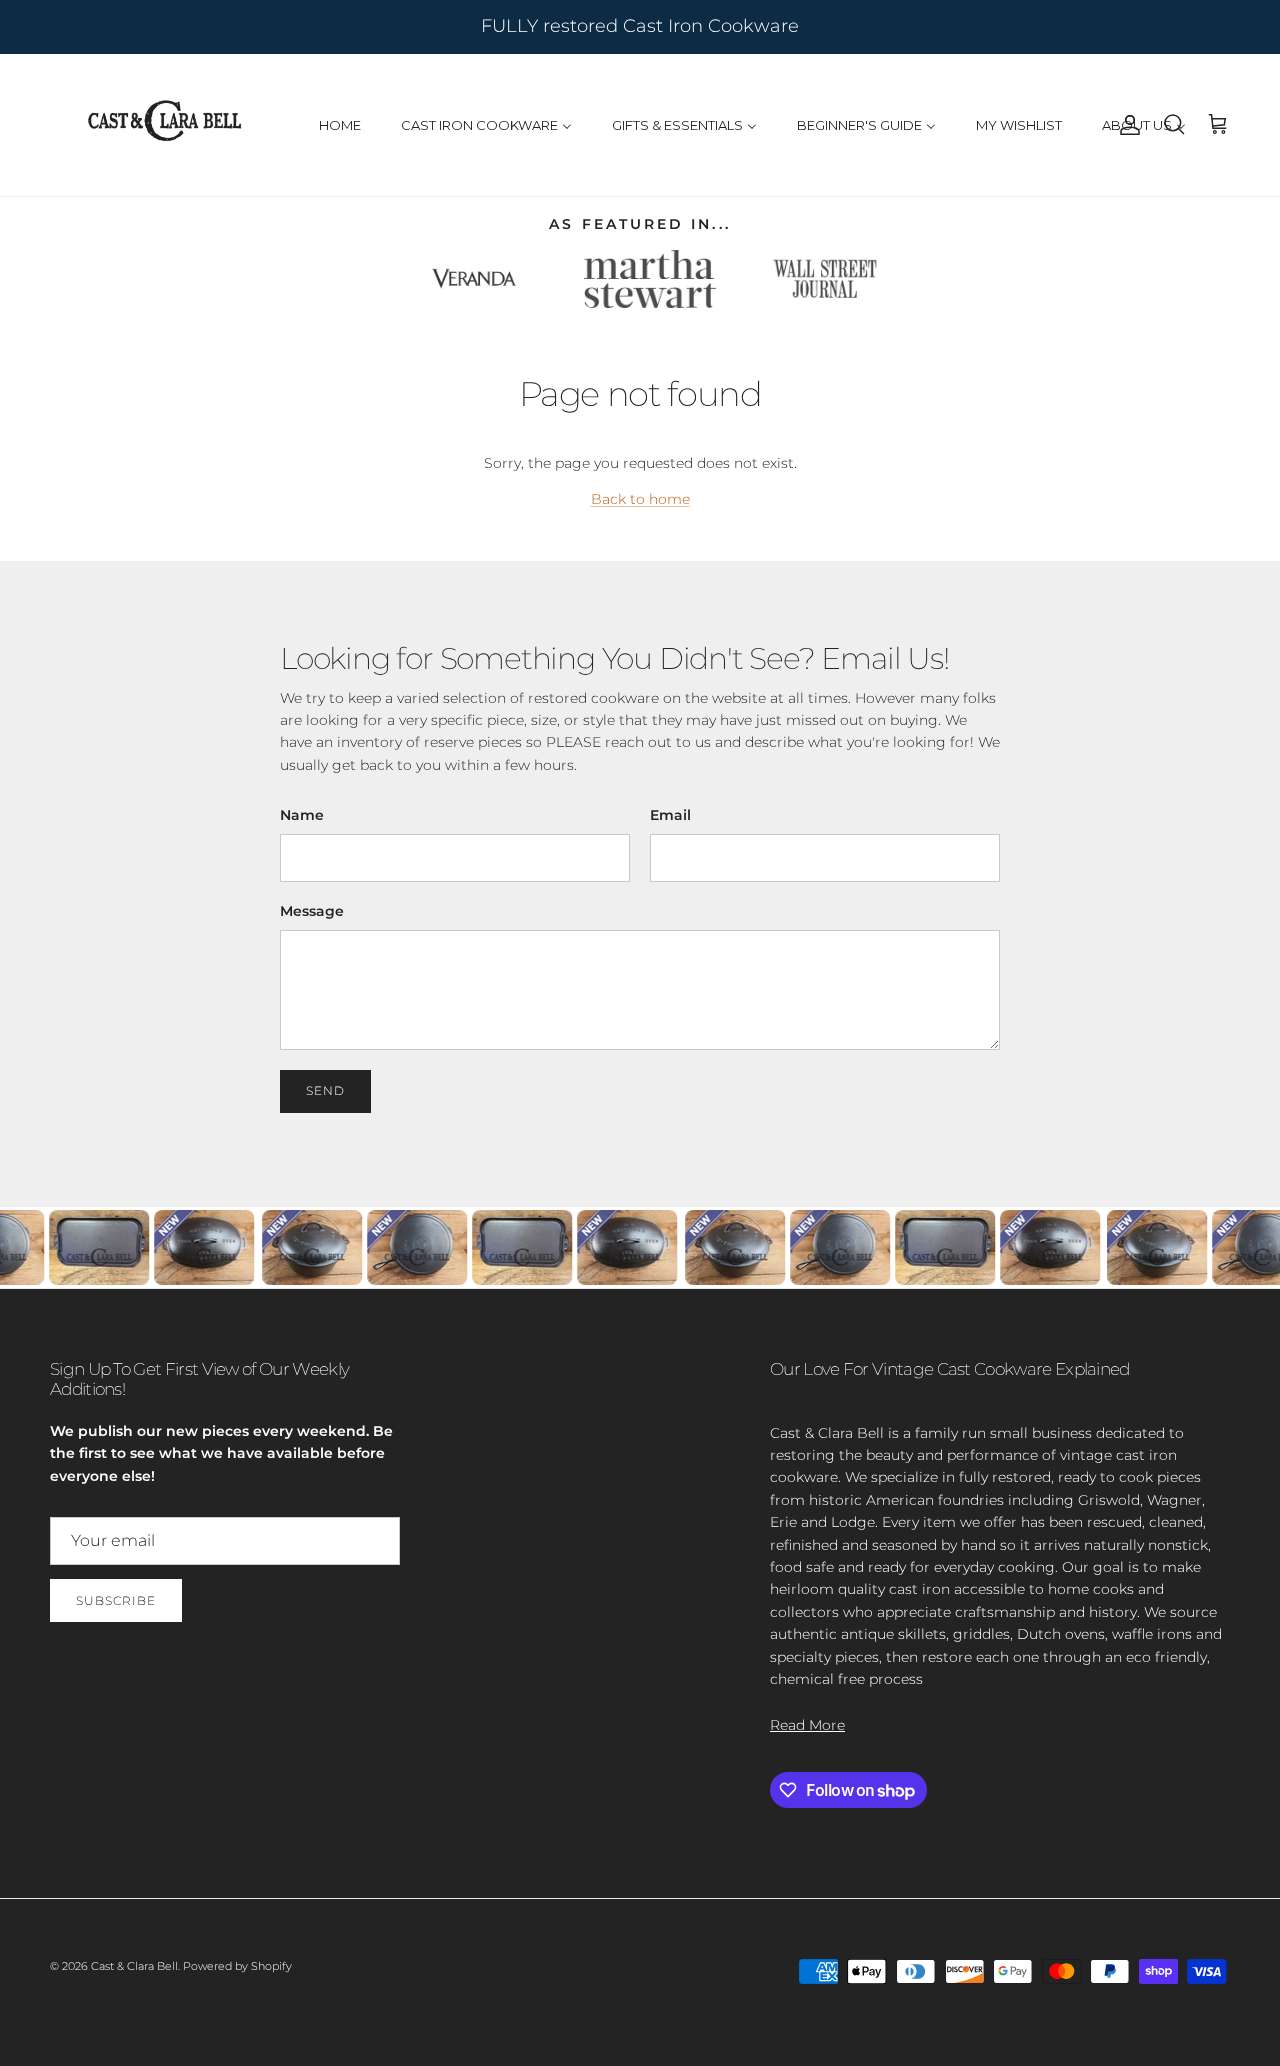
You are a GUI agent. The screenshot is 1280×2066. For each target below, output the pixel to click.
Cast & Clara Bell (134, 1966)
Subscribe (116, 1600)
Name (302, 815)
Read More (807, 1725)
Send (325, 1090)
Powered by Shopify (237, 1966)
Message (312, 911)
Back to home (640, 499)
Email (670, 815)
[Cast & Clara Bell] (165, 125)
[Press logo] (474, 279)
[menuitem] (340, 125)
